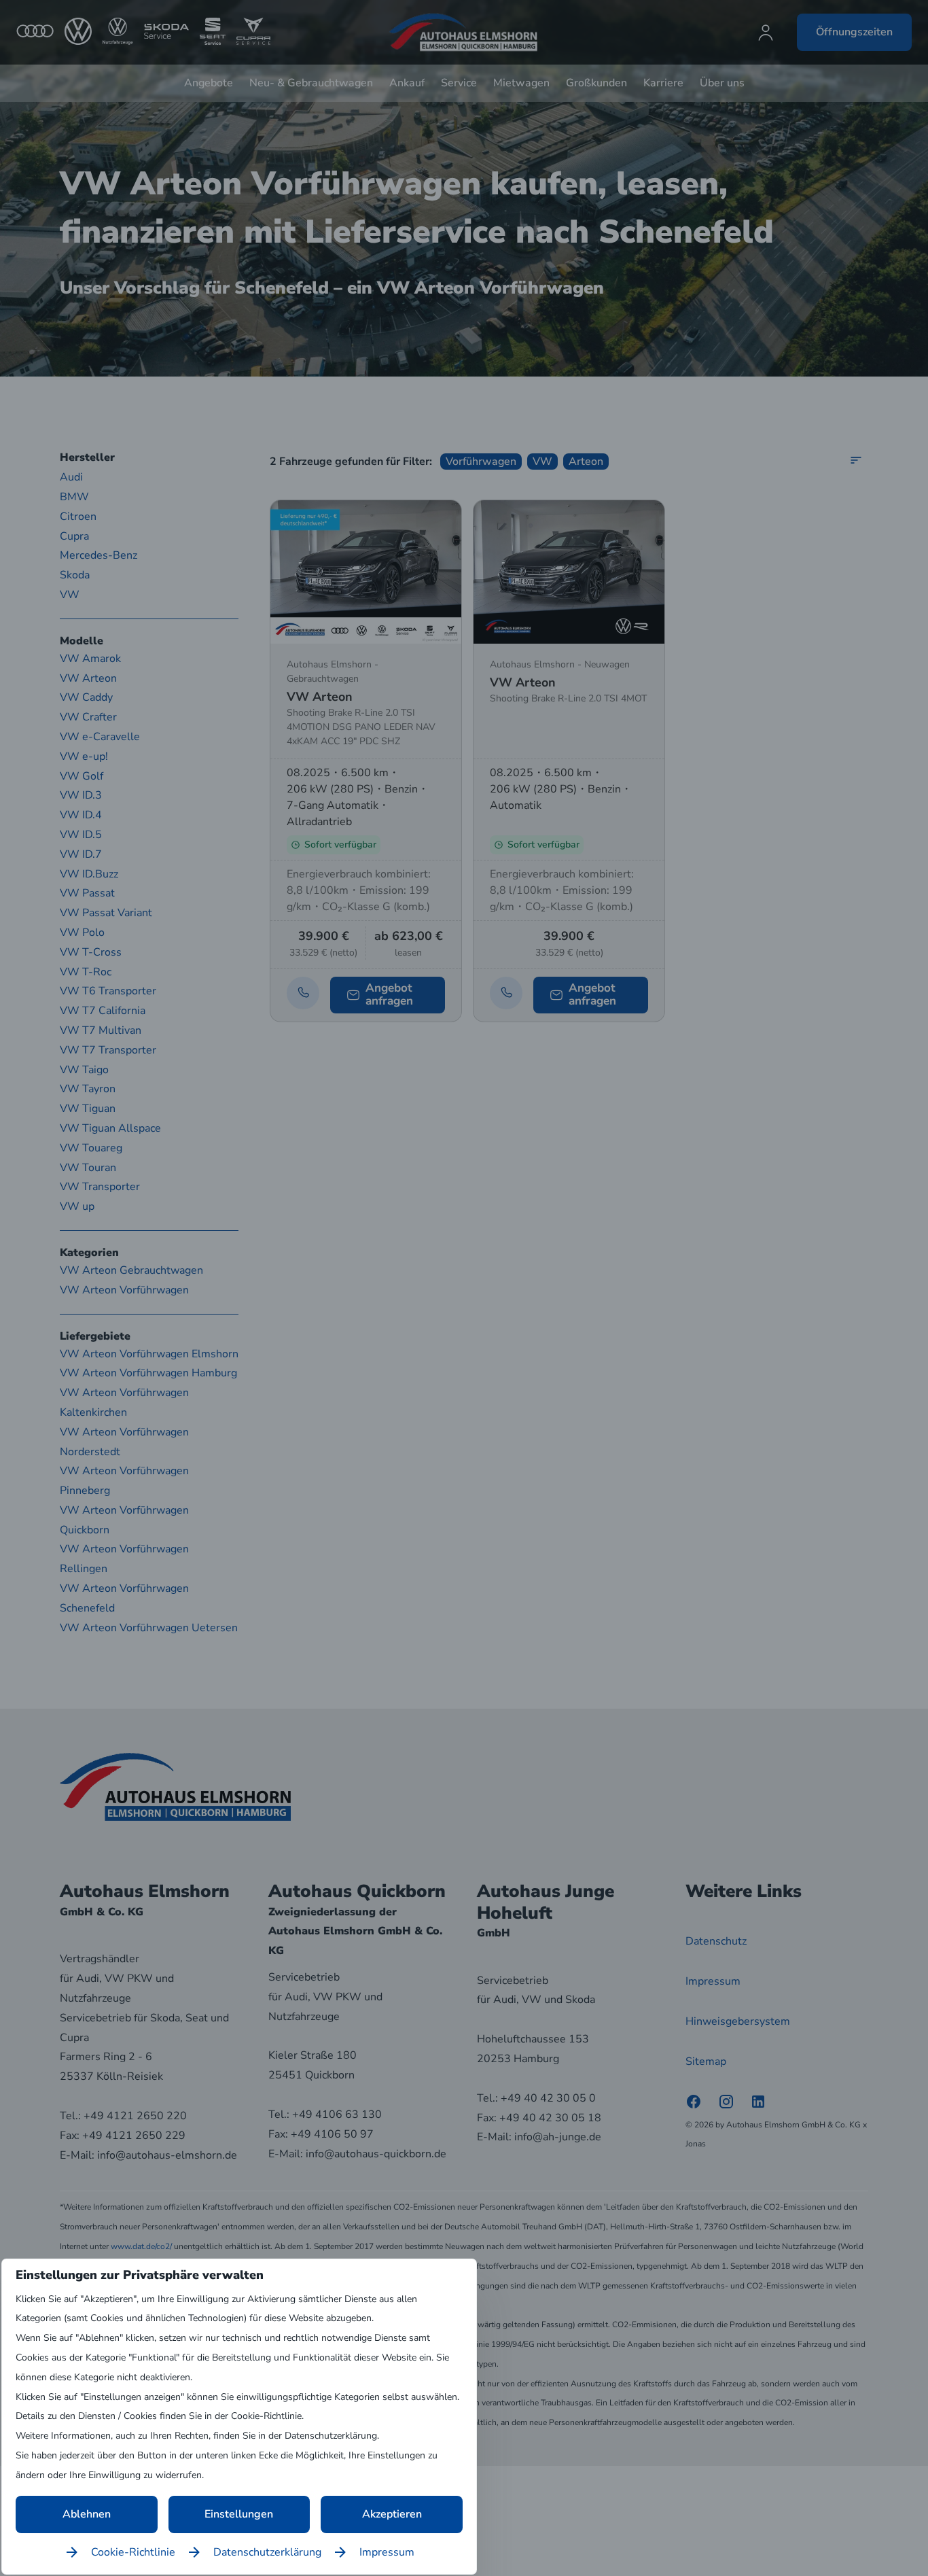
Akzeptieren (392, 2514)
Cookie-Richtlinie (133, 2552)
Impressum (387, 2552)
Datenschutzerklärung (267, 2552)
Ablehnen (87, 2514)
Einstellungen (239, 2514)
